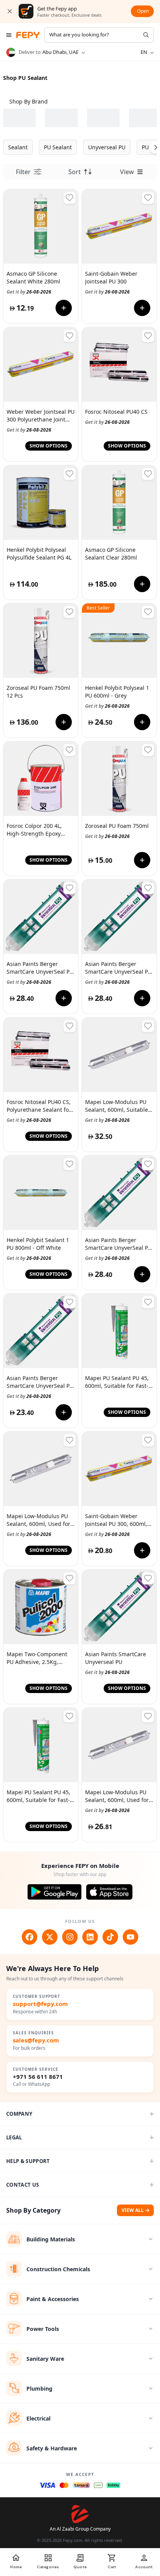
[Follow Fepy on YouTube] (130, 1937)
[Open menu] (9, 35)
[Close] (10, 11)
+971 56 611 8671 (38, 2077)
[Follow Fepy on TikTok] (110, 1937)
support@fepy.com (40, 2004)
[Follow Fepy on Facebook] (30, 1937)
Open (143, 11)
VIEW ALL (133, 2210)
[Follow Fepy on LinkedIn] (90, 1937)
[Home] (28, 35)
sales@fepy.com (36, 2040)
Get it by (29, 292)
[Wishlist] (70, 198)
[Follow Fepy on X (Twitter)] (50, 1937)
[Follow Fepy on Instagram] (70, 1937)
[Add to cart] (64, 308)
